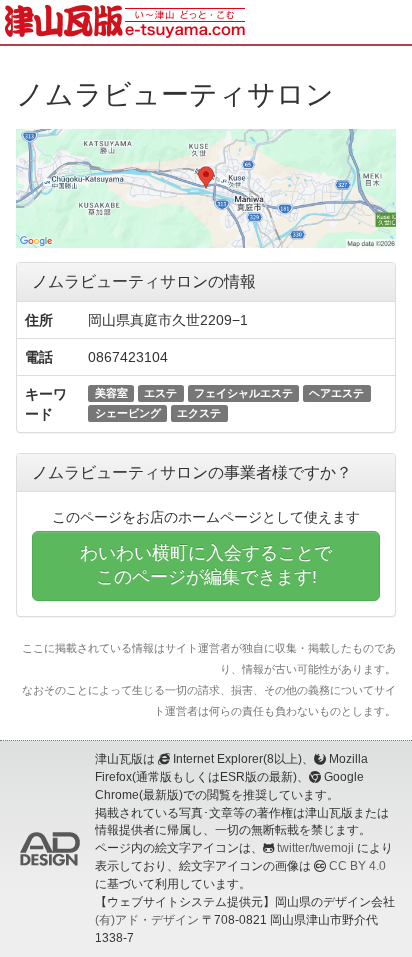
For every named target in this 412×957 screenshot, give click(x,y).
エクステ (199, 413)
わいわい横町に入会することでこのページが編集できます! (206, 565)
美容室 (111, 393)
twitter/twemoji (315, 848)
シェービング (128, 413)
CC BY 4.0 (357, 866)
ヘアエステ (336, 393)
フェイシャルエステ (243, 393)
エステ (160, 393)
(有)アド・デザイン (147, 920)
